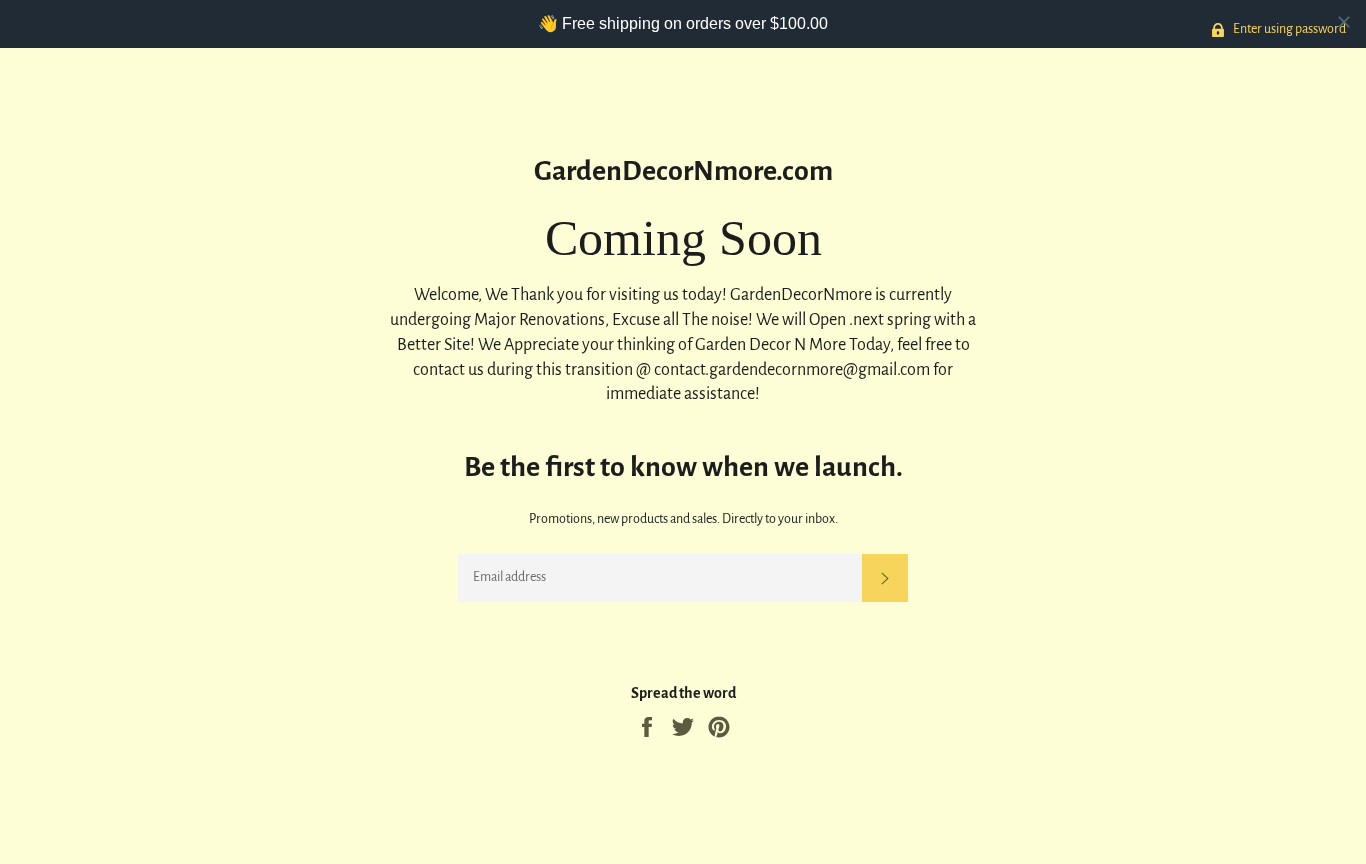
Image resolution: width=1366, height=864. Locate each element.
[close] (1344, 22)
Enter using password (1288, 29)
